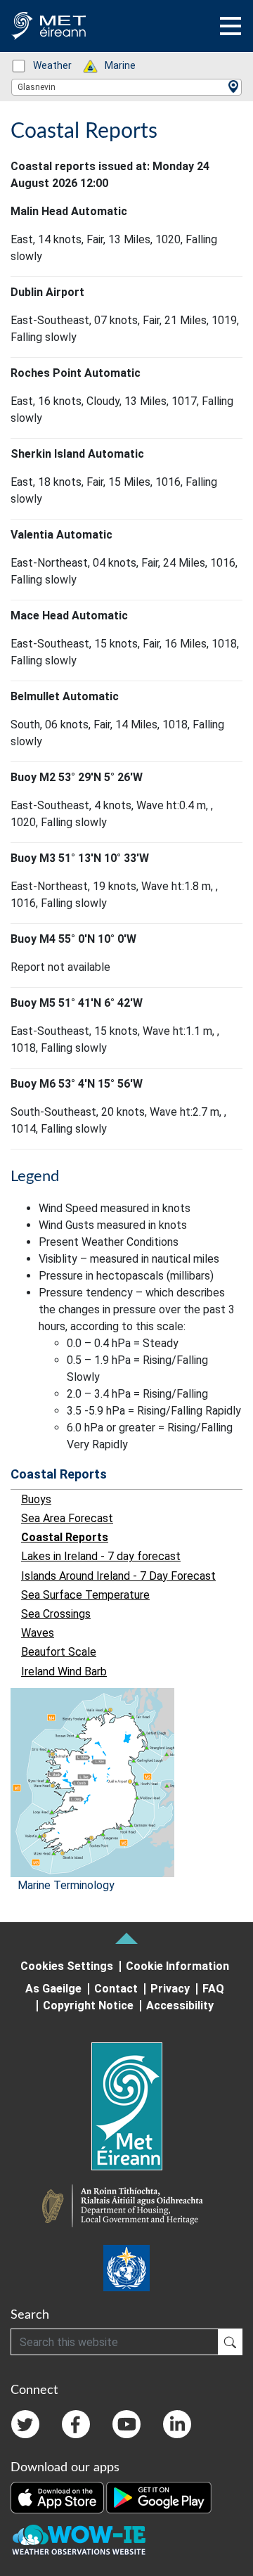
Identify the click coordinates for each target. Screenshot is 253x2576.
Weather (45, 65)
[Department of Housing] (126, 2208)
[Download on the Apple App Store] (58, 2497)
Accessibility (180, 2005)
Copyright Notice (88, 2005)
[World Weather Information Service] (126, 2268)
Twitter (25, 2424)
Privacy (170, 1989)
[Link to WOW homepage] (79, 2540)
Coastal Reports (59, 1474)
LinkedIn (177, 2424)
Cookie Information (177, 1966)
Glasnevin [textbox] (37, 87)
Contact (116, 1989)
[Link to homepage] (126, 2106)
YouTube (126, 2424)
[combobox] (126, 87)
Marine (113, 65)
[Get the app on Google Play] (159, 2497)
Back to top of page (126, 1938)
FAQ (213, 1989)
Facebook (76, 2424)
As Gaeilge (53, 1989)
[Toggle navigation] (231, 26)
